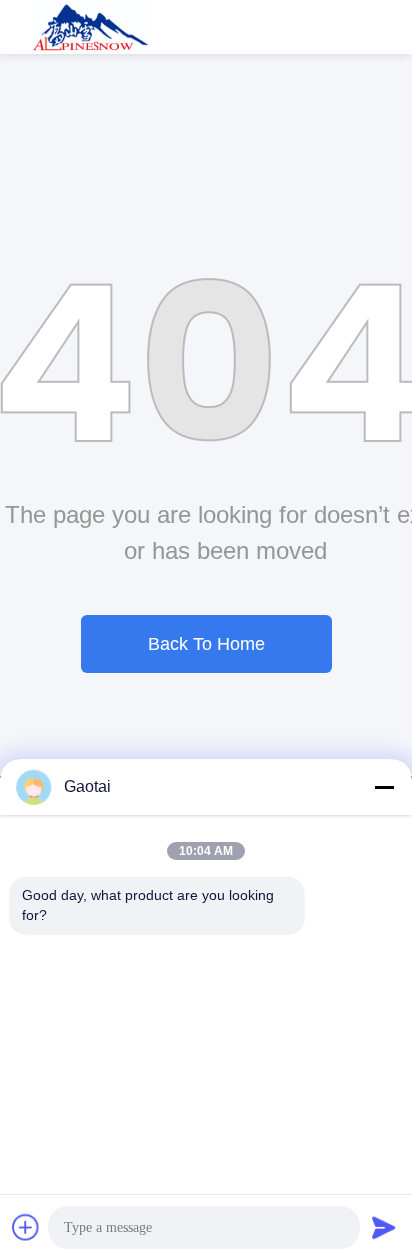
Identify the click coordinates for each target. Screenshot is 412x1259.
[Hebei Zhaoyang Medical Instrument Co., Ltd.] (90, 27)
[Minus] (384, 787)
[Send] (384, 1227)
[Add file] (26, 1227)
